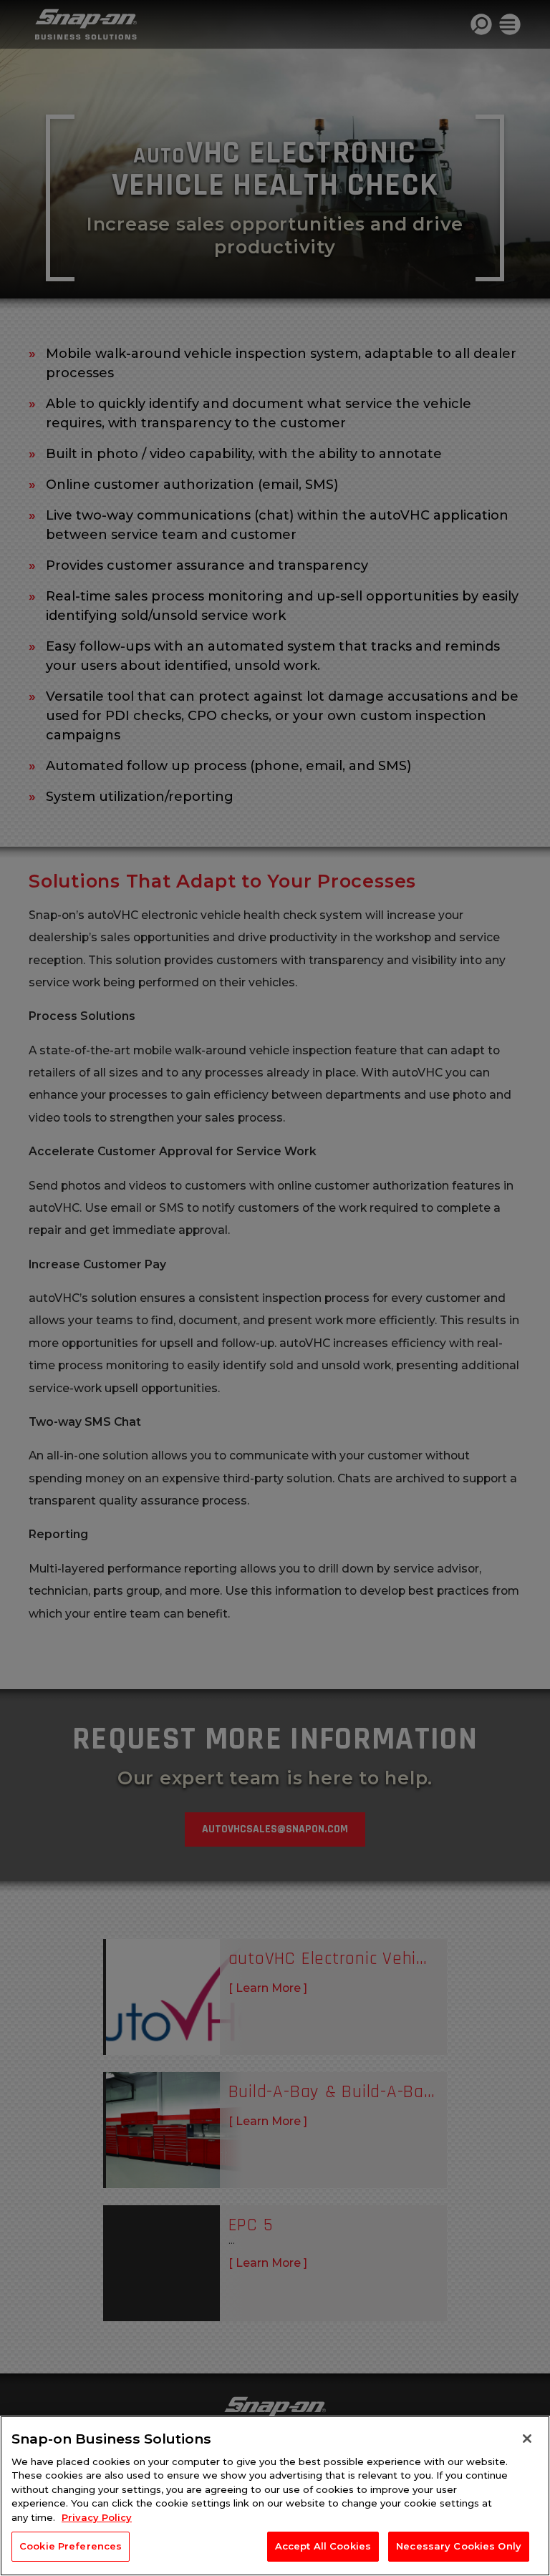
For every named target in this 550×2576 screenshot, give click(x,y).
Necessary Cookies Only (459, 2546)
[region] (275, 2496)
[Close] (527, 2439)
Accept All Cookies (323, 2546)
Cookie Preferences (71, 2546)
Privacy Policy (97, 2517)
